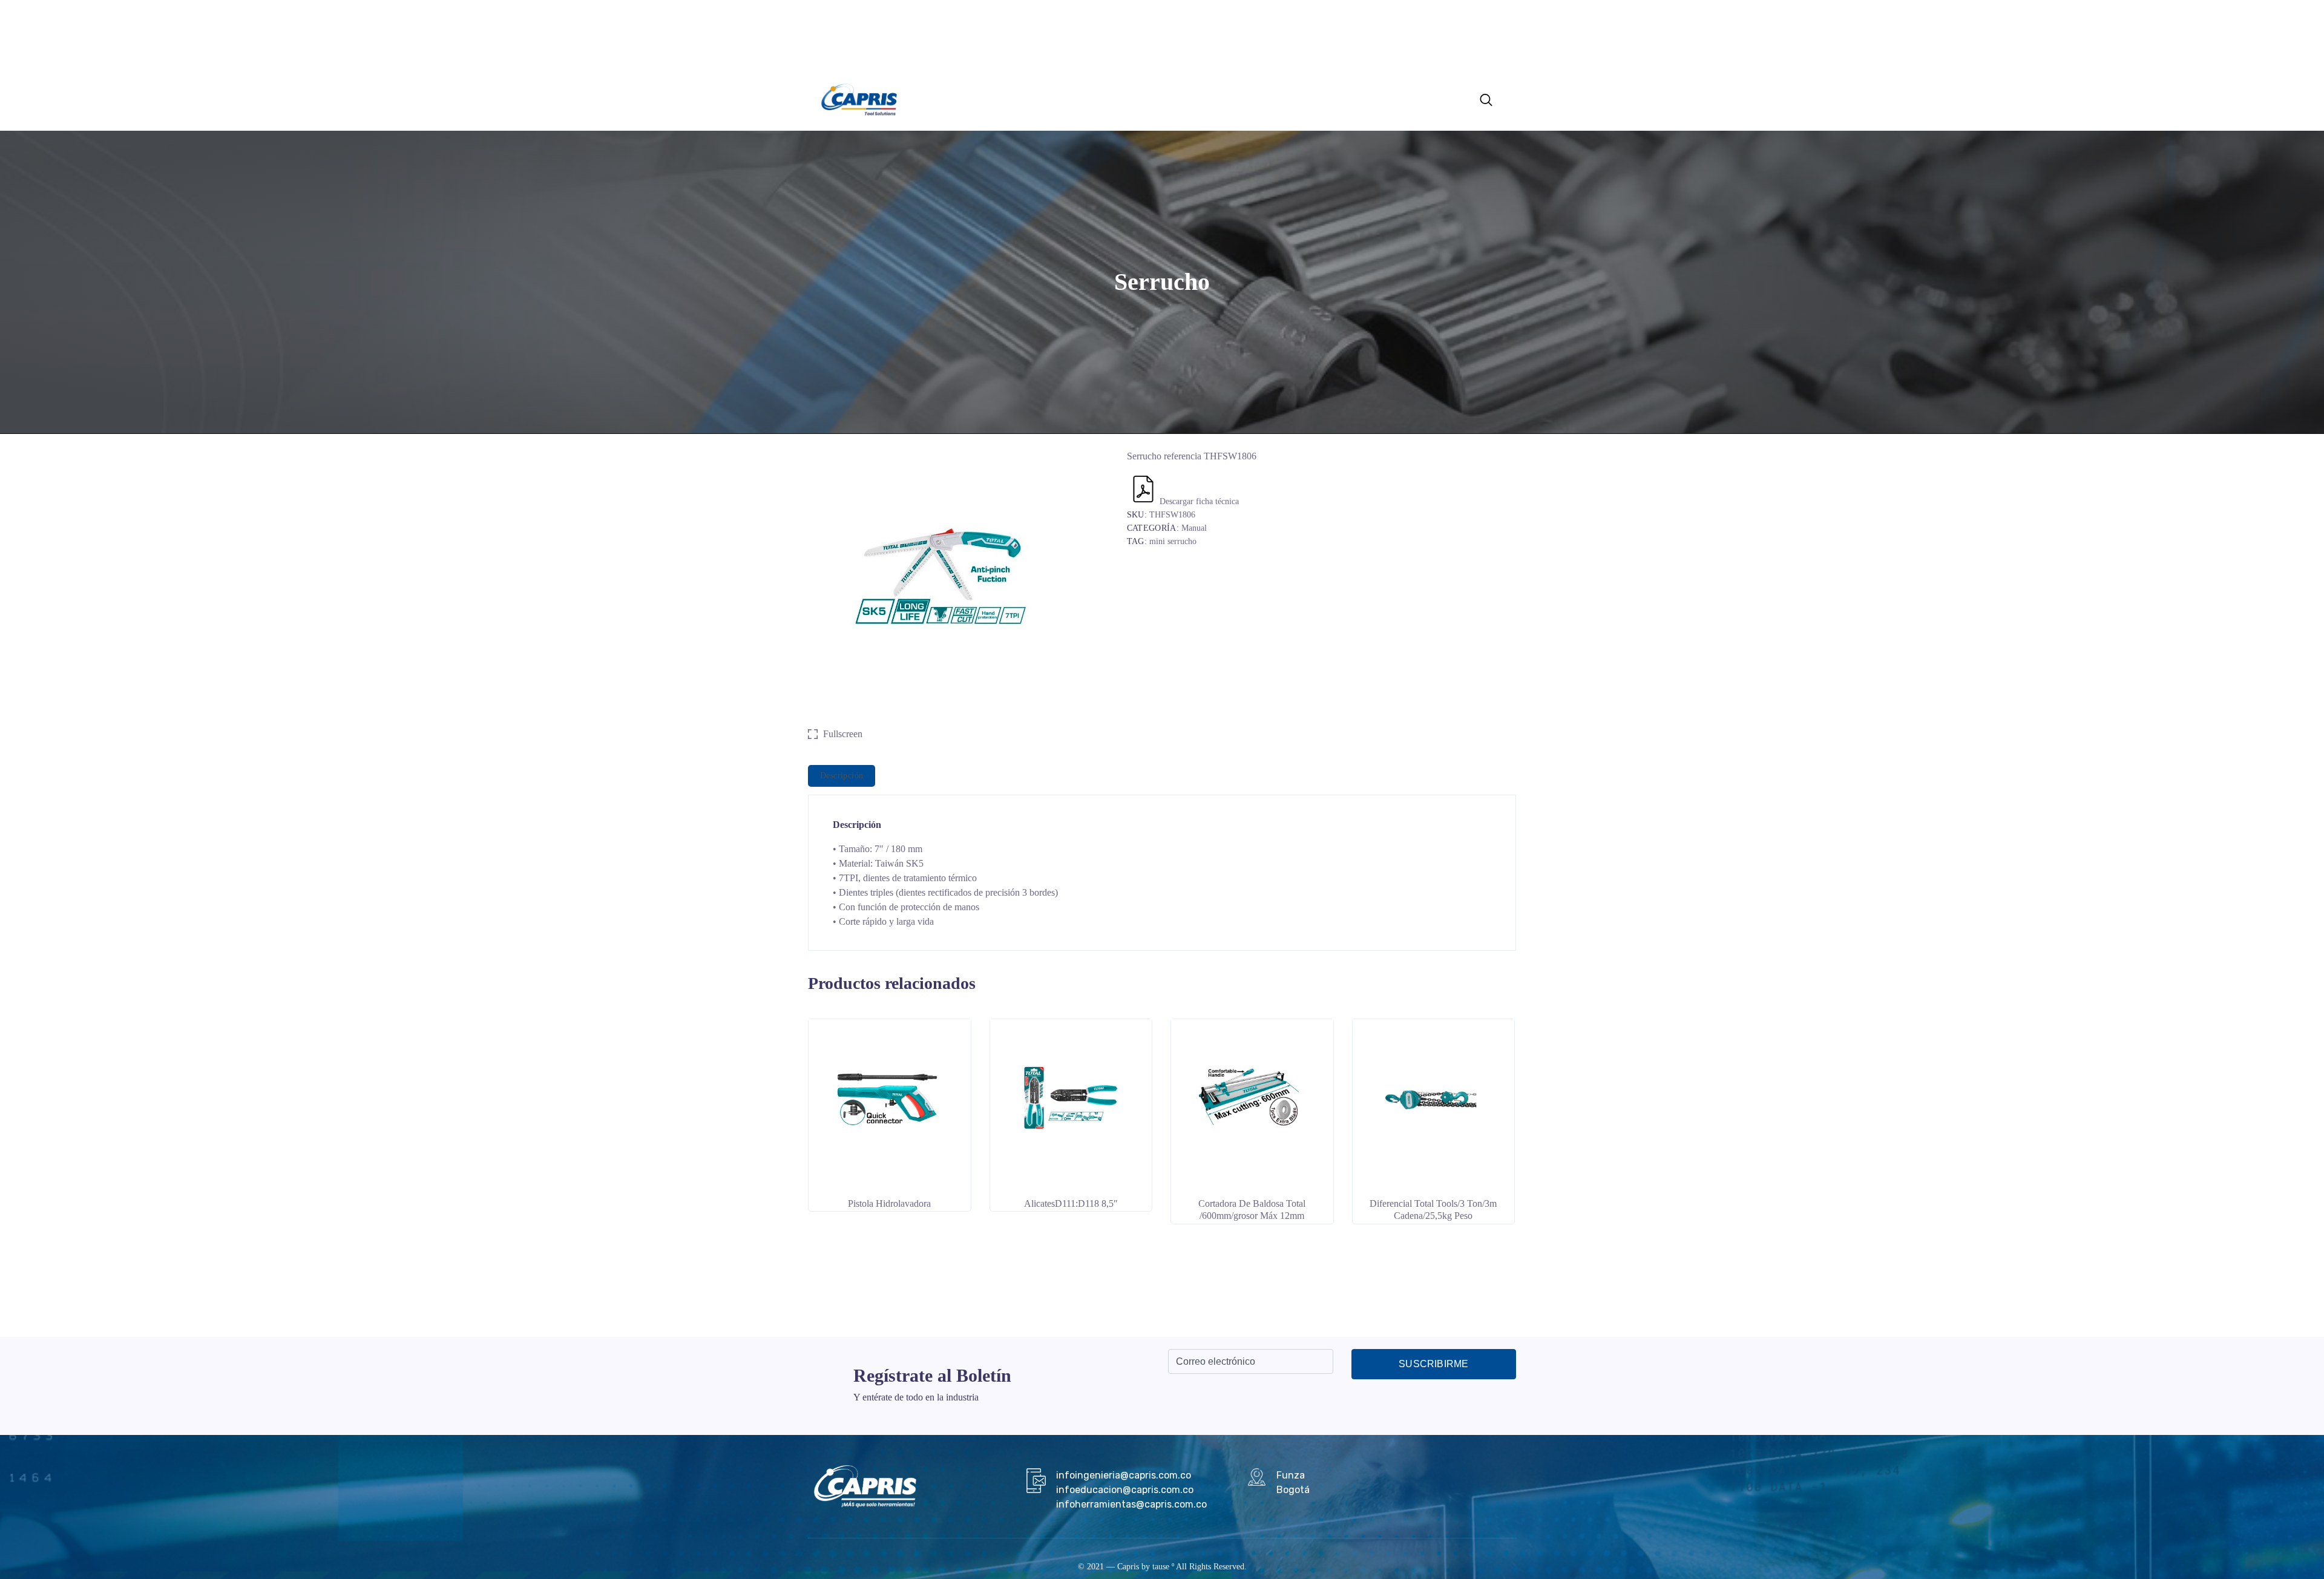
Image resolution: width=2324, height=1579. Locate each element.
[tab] (842, 776)
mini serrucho (1173, 541)
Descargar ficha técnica (1199, 501)
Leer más (889, 1181)
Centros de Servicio (1088, 98)
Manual (1194, 528)
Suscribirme (1433, 1364)
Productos (968, 98)
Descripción (842, 776)
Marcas (1019, 98)
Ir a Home (1154, 98)
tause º (1163, 1567)
